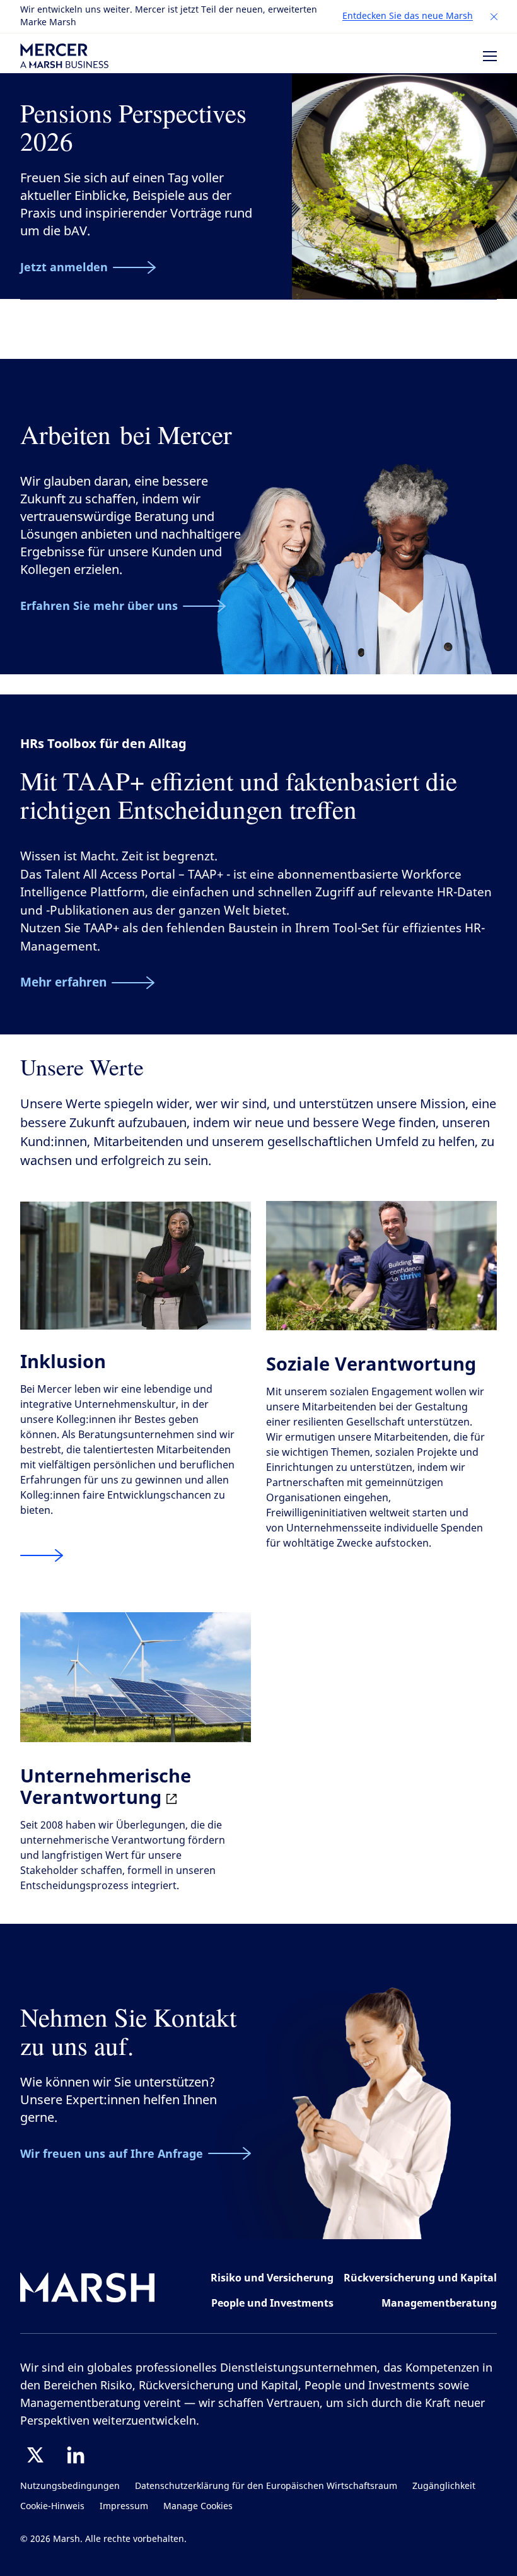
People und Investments (272, 2303)
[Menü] (490, 56)
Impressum (124, 2506)
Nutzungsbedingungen (70, 2486)
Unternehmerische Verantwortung (106, 1786)
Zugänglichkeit (444, 2486)
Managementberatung (439, 2303)
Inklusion (63, 1361)
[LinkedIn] (76, 2455)
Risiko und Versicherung (272, 2278)
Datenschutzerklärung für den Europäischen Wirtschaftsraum (266, 2486)
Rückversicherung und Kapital (420, 2278)
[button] (494, 17)
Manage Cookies (198, 2506)
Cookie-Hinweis (52, 2506)
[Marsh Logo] (88, 2290)
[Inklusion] (42, 1555)
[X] (35, 2455)
